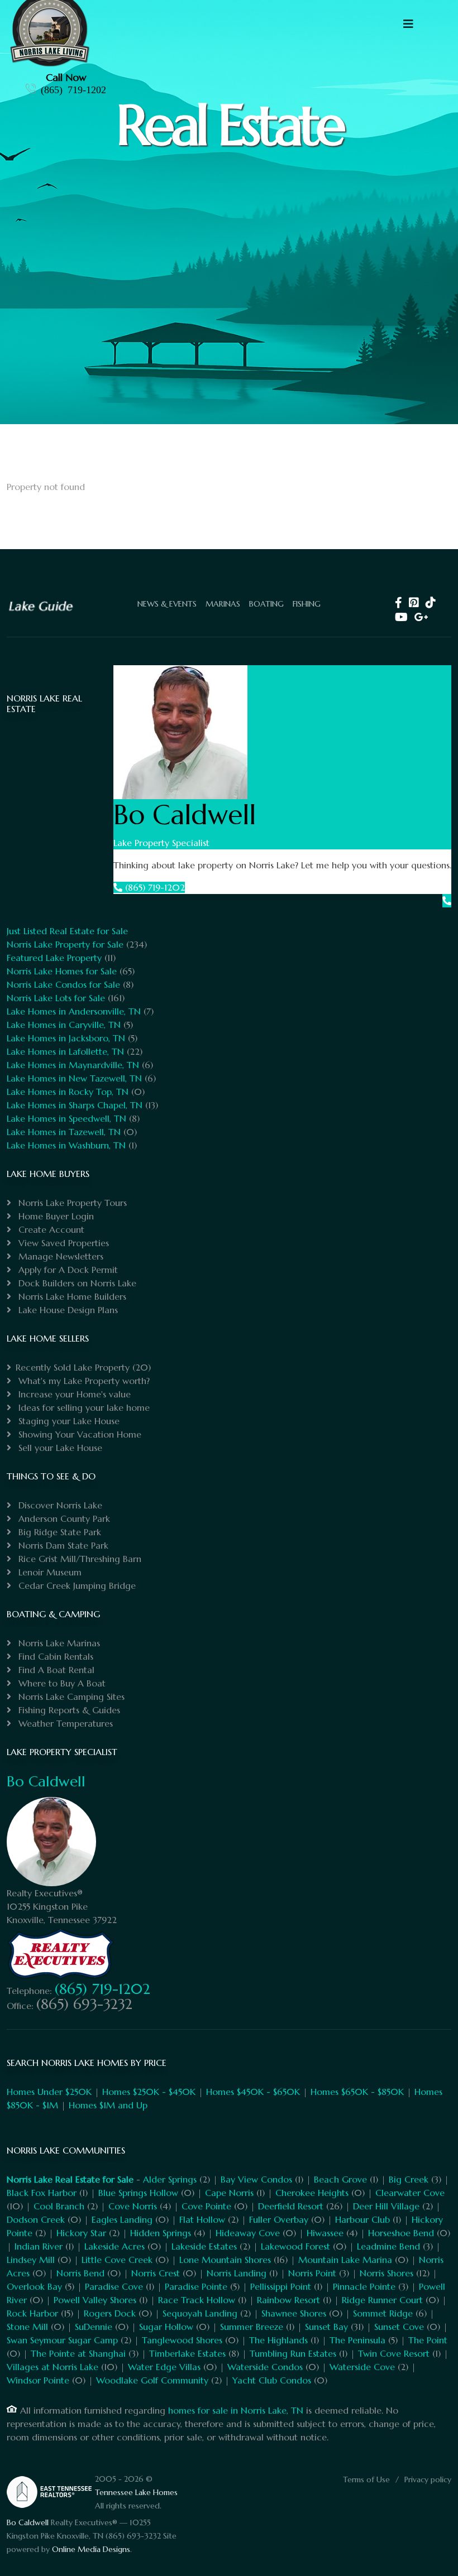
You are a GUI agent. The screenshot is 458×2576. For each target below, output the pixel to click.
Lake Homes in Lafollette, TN (65, 1051)
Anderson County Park (63, 1518)
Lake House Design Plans (67, 1310)
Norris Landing (237, 2273)
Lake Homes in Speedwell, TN (66, 1118)
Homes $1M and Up (108, 2105)
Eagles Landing (122, 2219)
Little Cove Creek (117, 2260)
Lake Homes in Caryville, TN (64, 1025)
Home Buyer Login (55, 1216)
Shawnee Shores (294, 2313)
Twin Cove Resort (394, 2353)
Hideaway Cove (248, 2233)
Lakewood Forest (295, 2246)
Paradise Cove (114, 2286)
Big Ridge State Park (58, 1532)
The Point (428, 2340)
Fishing (307, 604)
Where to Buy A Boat (61, 1683)
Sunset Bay (326, 2327)
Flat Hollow (202, 2219)
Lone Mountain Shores (225, 2260)
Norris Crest (156, 2273)
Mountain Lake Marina (345, 2260)
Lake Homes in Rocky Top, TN (68, 1092)
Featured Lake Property (54, 958)
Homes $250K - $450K (149, 2092)
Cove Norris (133, 2206)
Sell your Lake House (59, 1448)
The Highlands (278, 2340)
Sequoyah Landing (200, 2313)
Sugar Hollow (166, 2327)
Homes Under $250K (49, 2092)
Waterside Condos (265, 2367)
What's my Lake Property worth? (83, 1381)
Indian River (39, 2246)
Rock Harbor (32, 2313)
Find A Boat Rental (55, 1670)
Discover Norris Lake (59, 1505)
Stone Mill (27, 2327)
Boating (266, 604)
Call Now (66, 77)
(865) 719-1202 (73, 89)
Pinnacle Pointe (364, 2286)
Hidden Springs (161, 2233)
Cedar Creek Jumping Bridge (76, 1585)
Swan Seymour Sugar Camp (62, 2340)
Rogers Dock (110, 2313)
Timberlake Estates (187, 2353)
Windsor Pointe (38, 2380)
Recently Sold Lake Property (73, 1367)
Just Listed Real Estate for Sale (67, 931)
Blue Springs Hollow (138, 2193)
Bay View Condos (256, 2179)
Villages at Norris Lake (53, 2367)
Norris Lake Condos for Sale (63, 984)
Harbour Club (362, 2219)
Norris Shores (387, 2273)
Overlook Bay (34, 2286)
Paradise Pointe (196, 2286)
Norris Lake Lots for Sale (56, 998)
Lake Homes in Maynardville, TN (73, 1065)
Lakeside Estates (204, 2246)
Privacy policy (428, 2479)
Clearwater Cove (410, 2193)
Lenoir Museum (49, 1572)
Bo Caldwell (46, 1781)
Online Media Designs (91, 2549)
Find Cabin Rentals (54, 1656)
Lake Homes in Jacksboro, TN (66, 1038)
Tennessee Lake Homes (136, 2492)
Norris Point (312, 2273)
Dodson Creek (36, 2219)
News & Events (167, 604)
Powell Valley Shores (95, 2300)
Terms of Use (366, 2479)
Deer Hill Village (386, 2206)
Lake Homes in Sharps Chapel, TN (75, 1105)
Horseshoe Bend (401, 2233)
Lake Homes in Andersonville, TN (74, 1011)
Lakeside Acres (115, 2246)
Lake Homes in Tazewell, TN (64, 1132)
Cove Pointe (206, 2206)
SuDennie (94, 2327)
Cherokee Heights (312, 2193)
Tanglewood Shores (182, 2340)
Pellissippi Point (281, 2286)
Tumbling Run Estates (293, 2353)
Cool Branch (59, 2206)
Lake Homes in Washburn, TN (66, 1145)
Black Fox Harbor (42, 2193)
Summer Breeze (252, 2327)
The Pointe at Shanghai (78, 2353)
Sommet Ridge (383, 2313)
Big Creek (409, 2179)
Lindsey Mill (31, 2260)
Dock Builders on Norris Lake (76, 1283)
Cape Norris (229, 2193)
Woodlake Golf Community (152, 2380)
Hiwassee (325, 2233)
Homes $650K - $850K (357, 2092)
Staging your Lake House (68, 1421)
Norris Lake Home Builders (71, 1296)
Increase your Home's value (73, 1394)
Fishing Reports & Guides (68, 1710)
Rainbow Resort (288, 2300)
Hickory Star (81, 2233)
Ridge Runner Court (382, 2300)
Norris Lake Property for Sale (65, 944)
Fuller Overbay (279, 2219)
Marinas (223, 604)
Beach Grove (340, 2179)
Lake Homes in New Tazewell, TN (74, 1078)
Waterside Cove (362, 2367)
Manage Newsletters (59, 1256)
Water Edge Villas (164, 2367)
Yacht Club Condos (272, 2380)
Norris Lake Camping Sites (70, 1696)
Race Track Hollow (197, 2300)
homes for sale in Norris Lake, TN (236, 2410)
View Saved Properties (62, 1243)
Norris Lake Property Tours (71, 1203)
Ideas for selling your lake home (83, 1407)
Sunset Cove (399, 2327)
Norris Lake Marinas (58, 1643)
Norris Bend (80, 2273)
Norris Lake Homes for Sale (62, 971)
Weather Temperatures (64, 1723)
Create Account (50, 1229)
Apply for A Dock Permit (67, 1270)
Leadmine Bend (388, 2246)
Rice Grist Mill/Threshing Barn (78, 1559)
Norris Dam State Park (62, 1545)
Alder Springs (170, 2179)
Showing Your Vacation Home (78, 1434)
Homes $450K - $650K (253, 2092)
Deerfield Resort (291, 2206)
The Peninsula (357, 2340)
